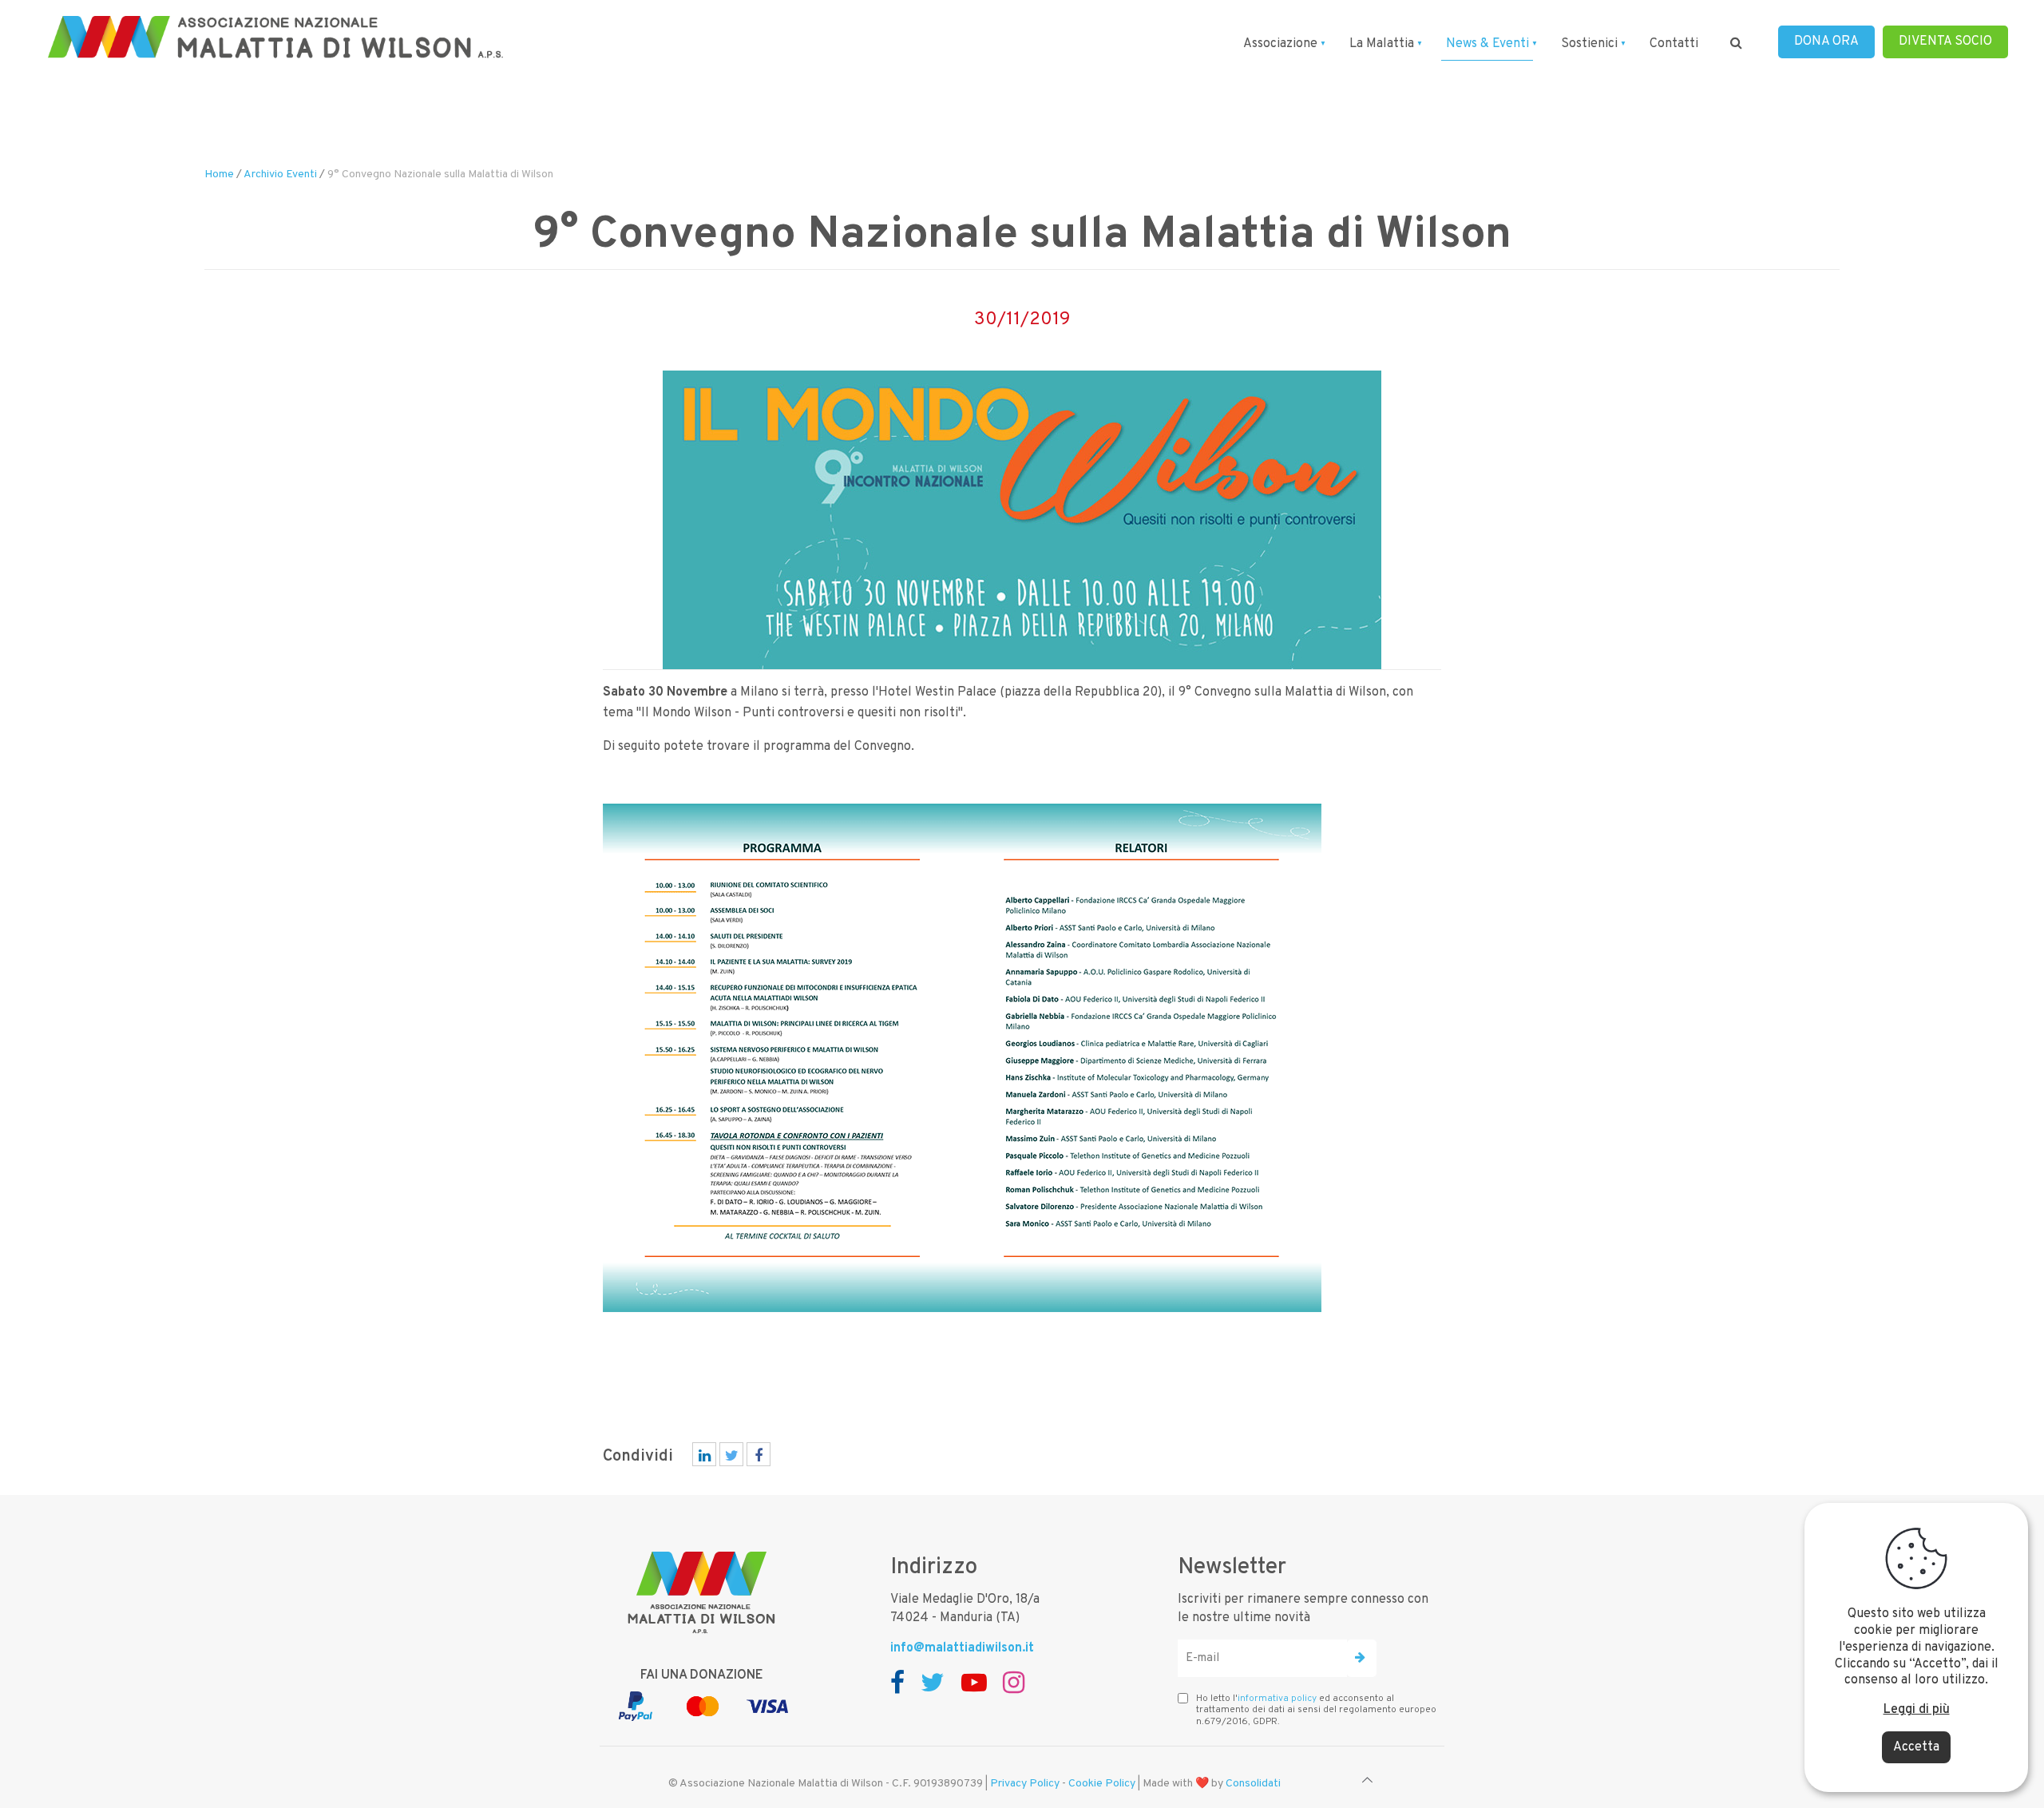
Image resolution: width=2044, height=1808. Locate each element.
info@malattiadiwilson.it (962, 1648)
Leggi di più (1917, 1710)
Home (219, 174)
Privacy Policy (1025, 1784)
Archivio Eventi (280, 174)
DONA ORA (1826, 42)
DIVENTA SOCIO (1945, 42)
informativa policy (1277, 1699)
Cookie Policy (1102, 1784)
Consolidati (1253, 1784)
